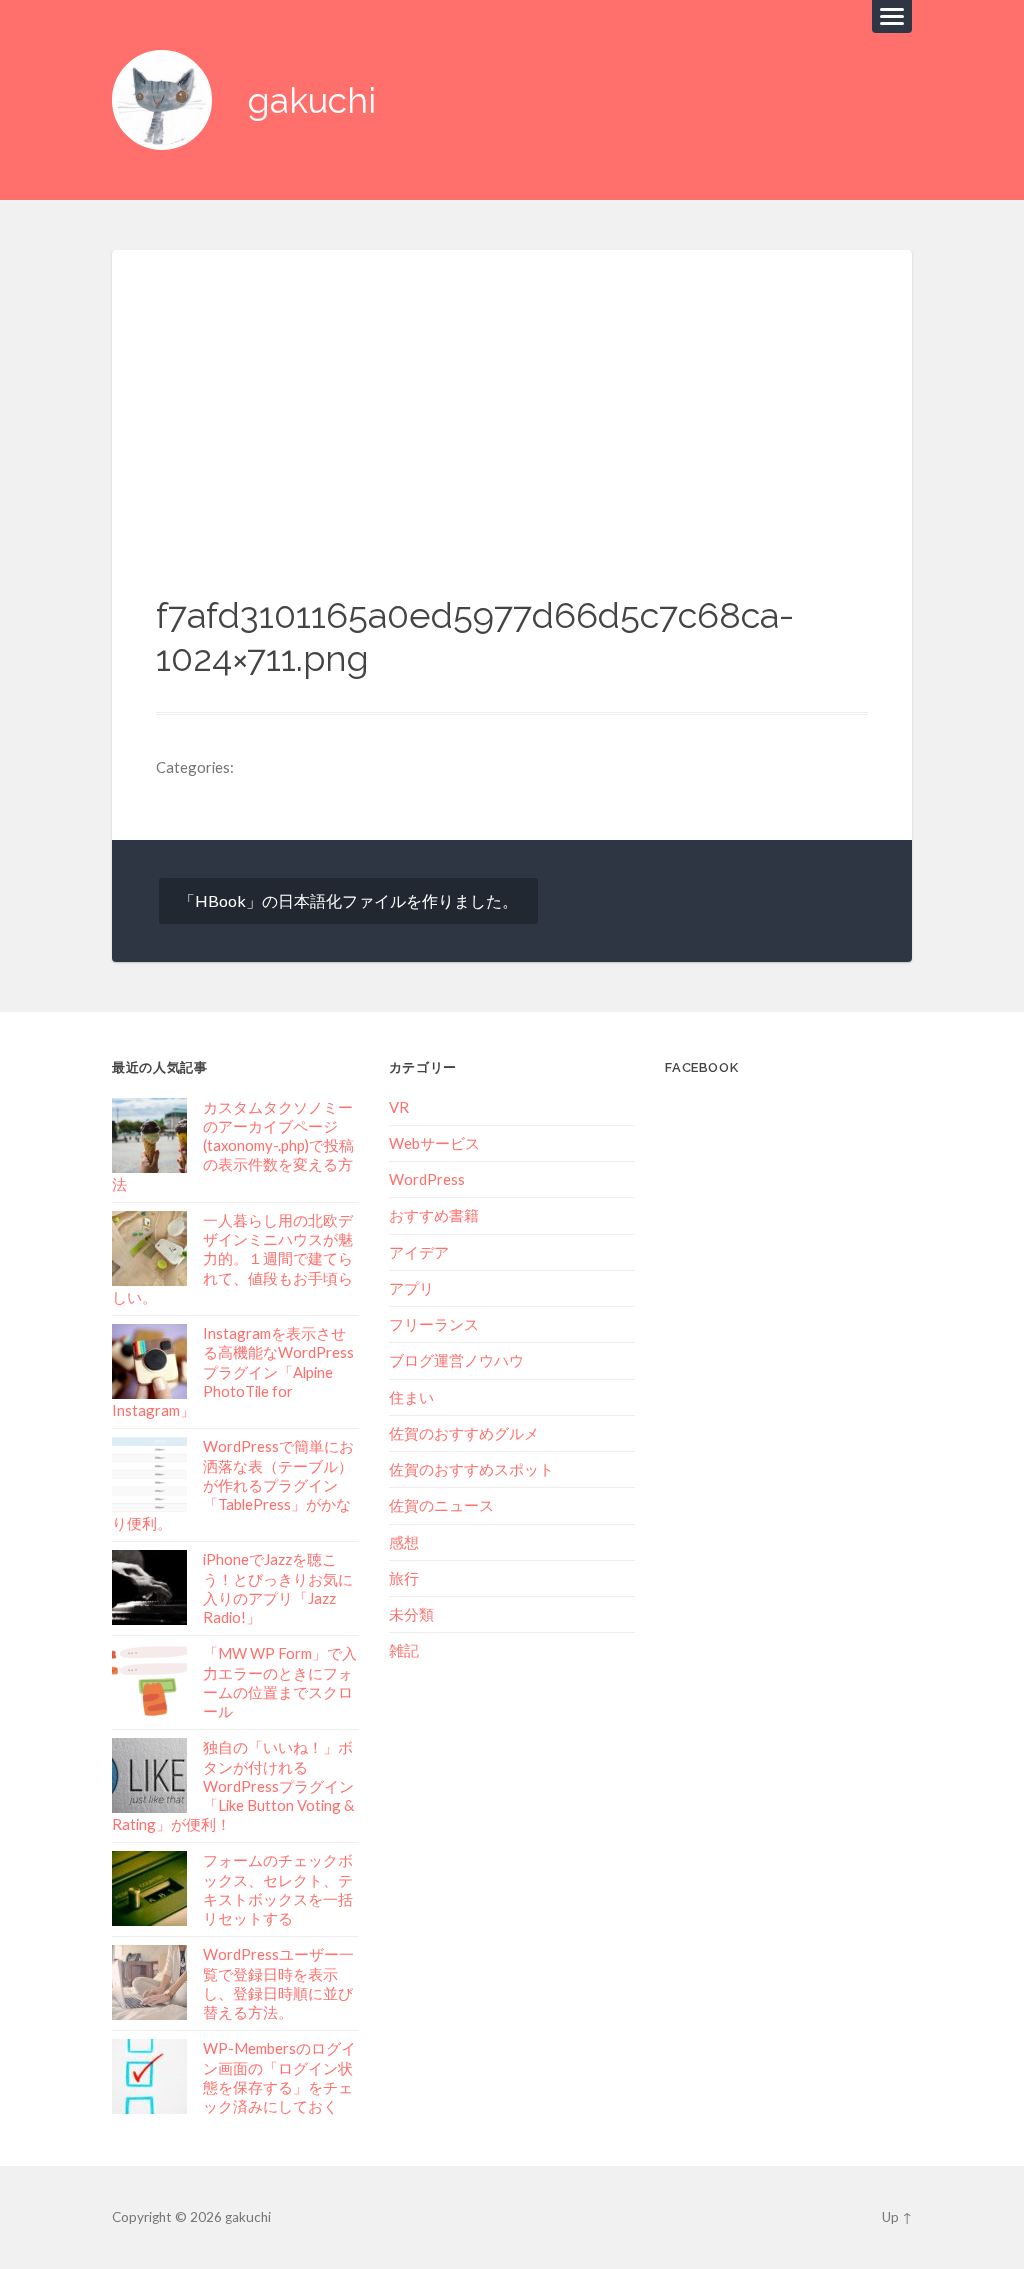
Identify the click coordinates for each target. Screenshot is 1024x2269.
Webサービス (434, 1143)
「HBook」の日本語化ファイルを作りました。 (348, 900)
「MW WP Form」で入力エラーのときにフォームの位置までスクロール (280, 1682)
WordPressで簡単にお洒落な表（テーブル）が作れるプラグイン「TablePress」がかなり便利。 (233, 1484)
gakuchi (312, 100)
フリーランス (434, 1324)
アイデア (419, 1252)
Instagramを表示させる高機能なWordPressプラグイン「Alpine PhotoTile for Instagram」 (233, 1371)
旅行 (404, 1578)
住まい (411, 1397)
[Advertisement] (512, 444)
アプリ (411, 1288)
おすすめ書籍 (434, 1215)
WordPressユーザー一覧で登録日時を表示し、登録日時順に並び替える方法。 (278, 1983)
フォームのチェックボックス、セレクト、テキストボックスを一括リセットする (278, 1889)
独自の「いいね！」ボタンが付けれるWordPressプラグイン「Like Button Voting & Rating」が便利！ (233, 1785)
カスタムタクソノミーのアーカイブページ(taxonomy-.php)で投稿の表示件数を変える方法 (233, 1145)
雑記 (404, 1650)
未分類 (411, 1614)
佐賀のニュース (441, 1505)
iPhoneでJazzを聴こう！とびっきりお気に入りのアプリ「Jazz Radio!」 (278, 1588)
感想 (404, 1542)
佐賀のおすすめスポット (471, 1469)
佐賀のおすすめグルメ (464, 1433)
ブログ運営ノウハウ (456, 1360)
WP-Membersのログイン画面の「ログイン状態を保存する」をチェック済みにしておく (279, 2077)
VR (399, 1107)
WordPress (427, 1179)
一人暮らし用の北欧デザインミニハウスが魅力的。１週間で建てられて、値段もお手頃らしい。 (232, 1258)
